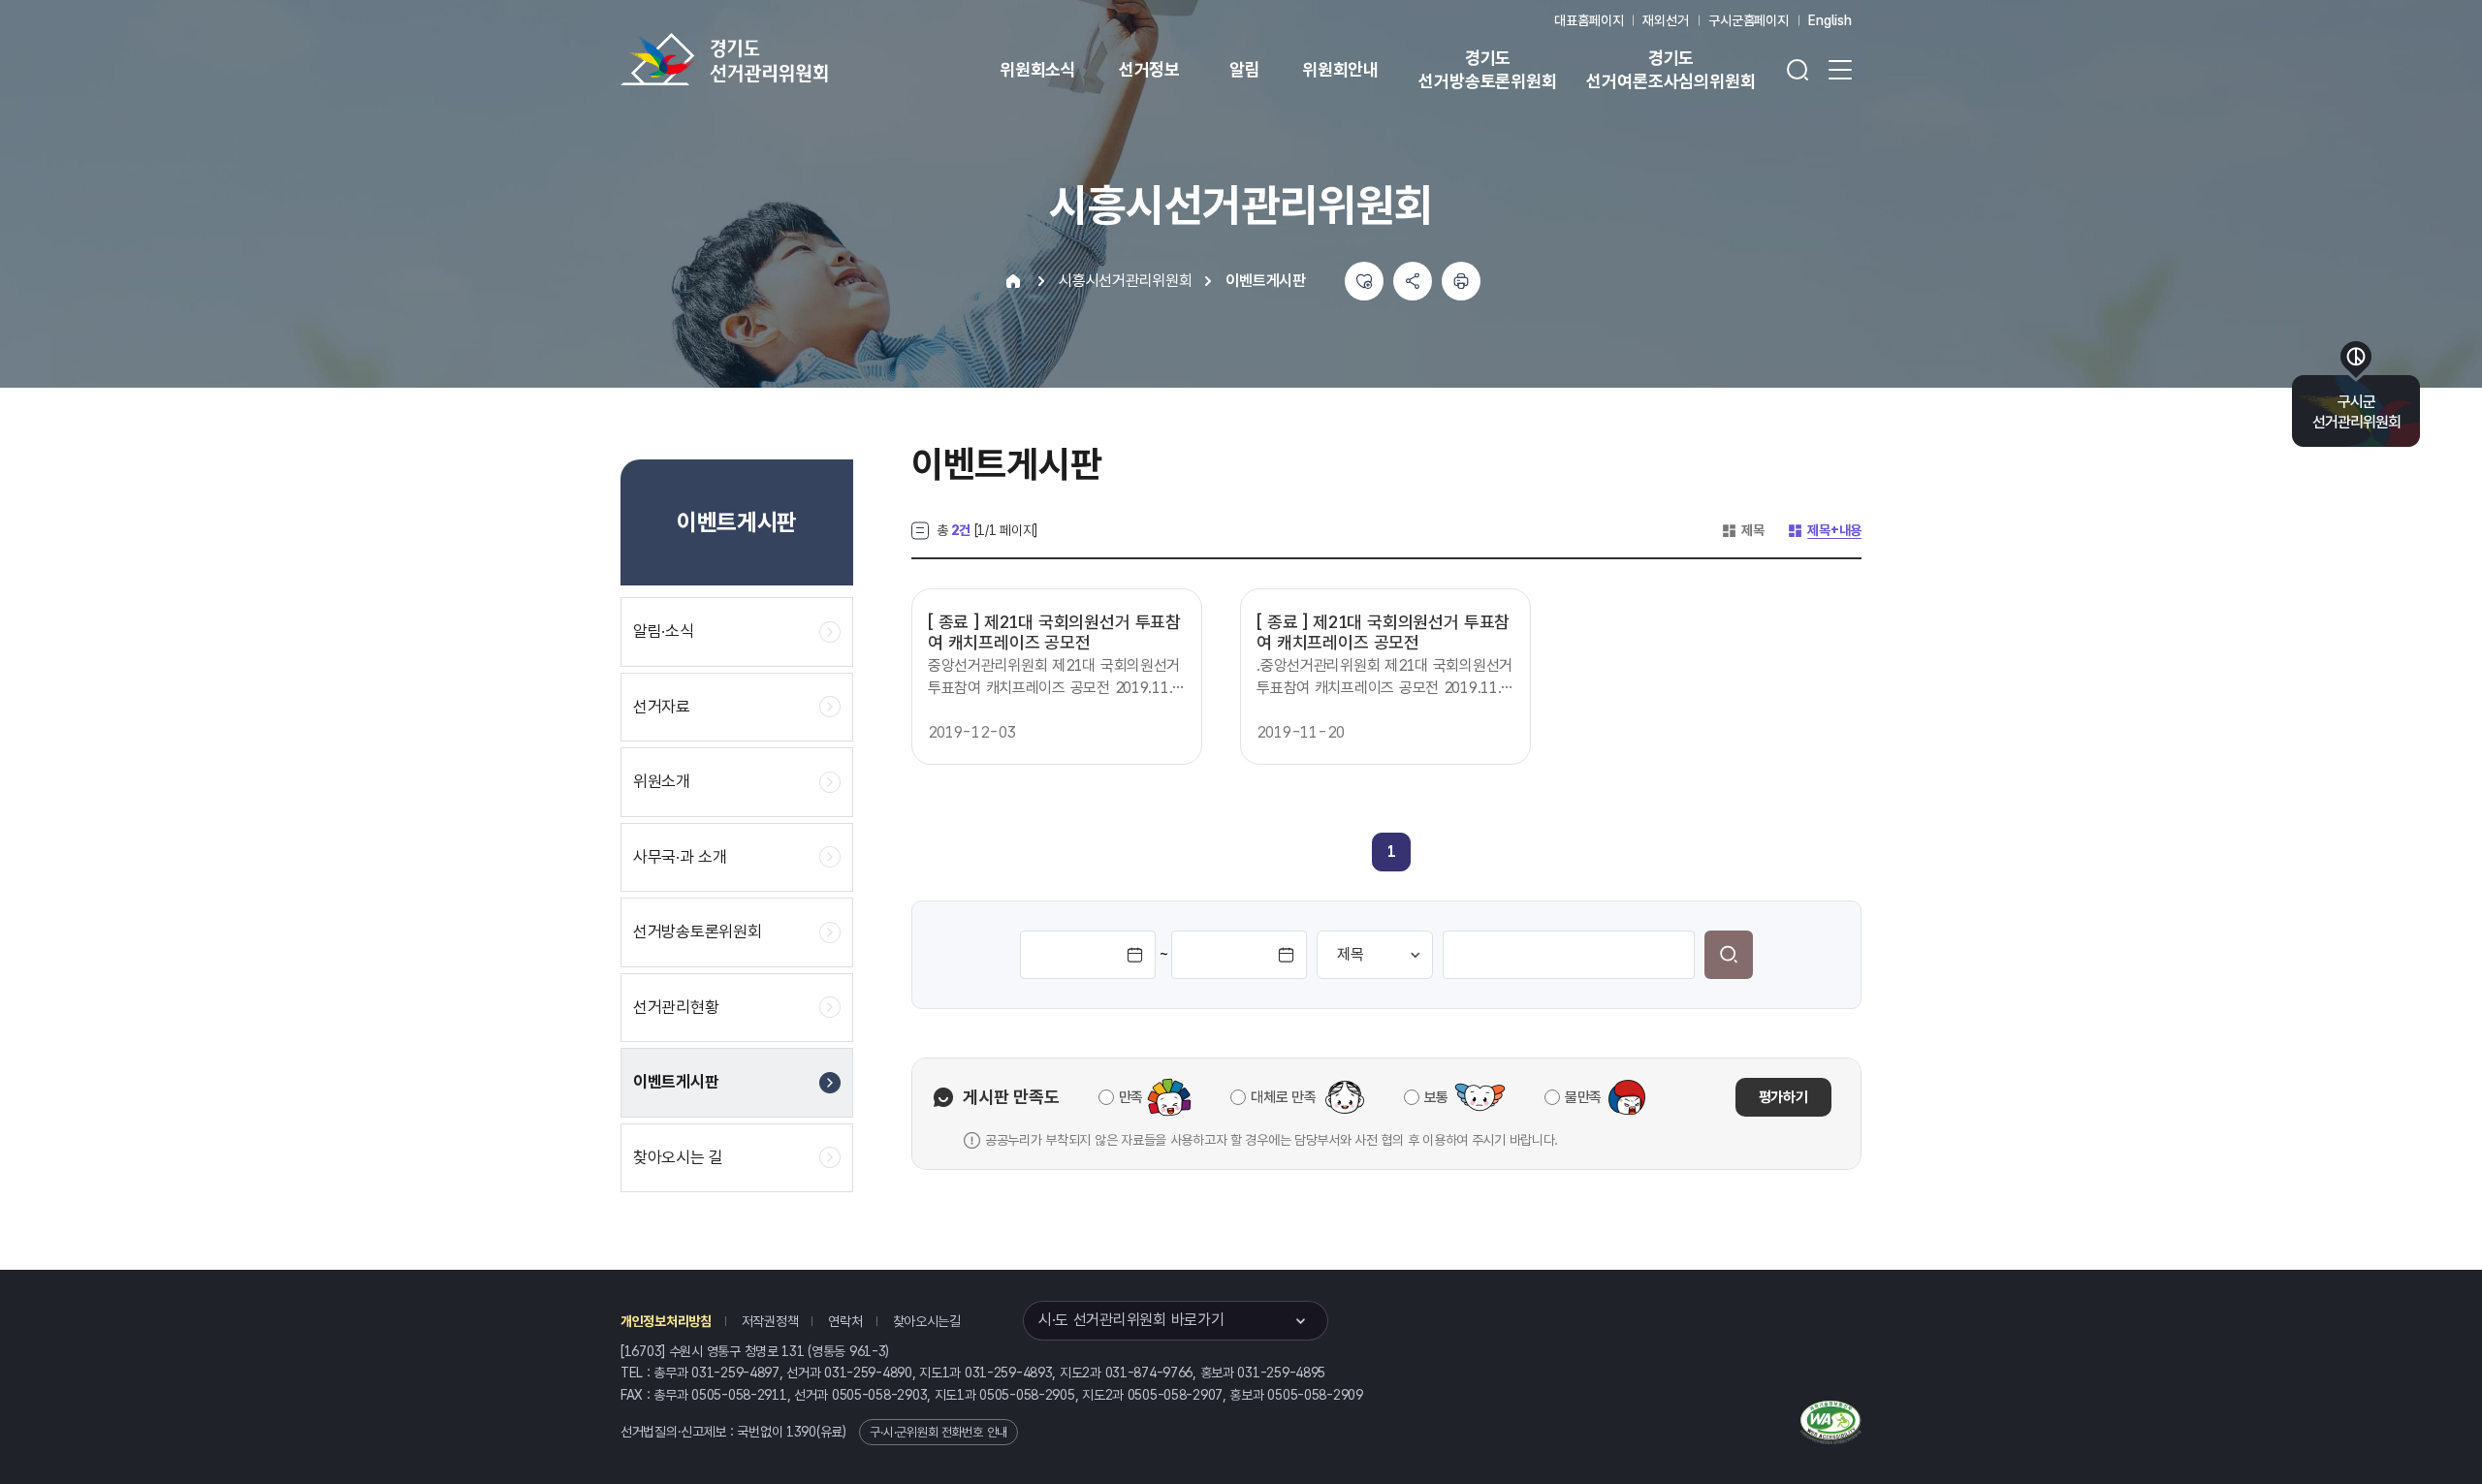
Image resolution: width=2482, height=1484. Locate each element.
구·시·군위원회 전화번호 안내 (939, 1432)
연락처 (845, 1321)
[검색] (1729, 955)
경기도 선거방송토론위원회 (1487, 69)
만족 (1131, 1097)
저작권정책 (770, 1321)
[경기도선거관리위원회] (785, 59)
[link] (1392, 852)
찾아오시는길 (927, 1321)
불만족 (1583, 1097)
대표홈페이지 (1589, 20)
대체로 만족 (1283, 1097)
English (1830, 20)
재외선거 (1665, 20)
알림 (1245, 69)
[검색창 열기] (1798, 70)
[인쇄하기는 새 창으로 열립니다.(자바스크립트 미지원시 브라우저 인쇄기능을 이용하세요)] (1461, 281)
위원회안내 (1340, 69)
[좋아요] (1364, 281)
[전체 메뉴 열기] (1840, 70)
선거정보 (1149, 69)
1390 (801, 1432)
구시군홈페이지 (1749, 20)
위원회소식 (1038, 69)
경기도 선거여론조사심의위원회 (1671, 69)
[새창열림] (1831, 1420)
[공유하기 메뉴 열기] (1413, 281)
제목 (1742, 530)
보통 (1436, 1097)
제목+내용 (1824, 530)
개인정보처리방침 (666, 1321)
